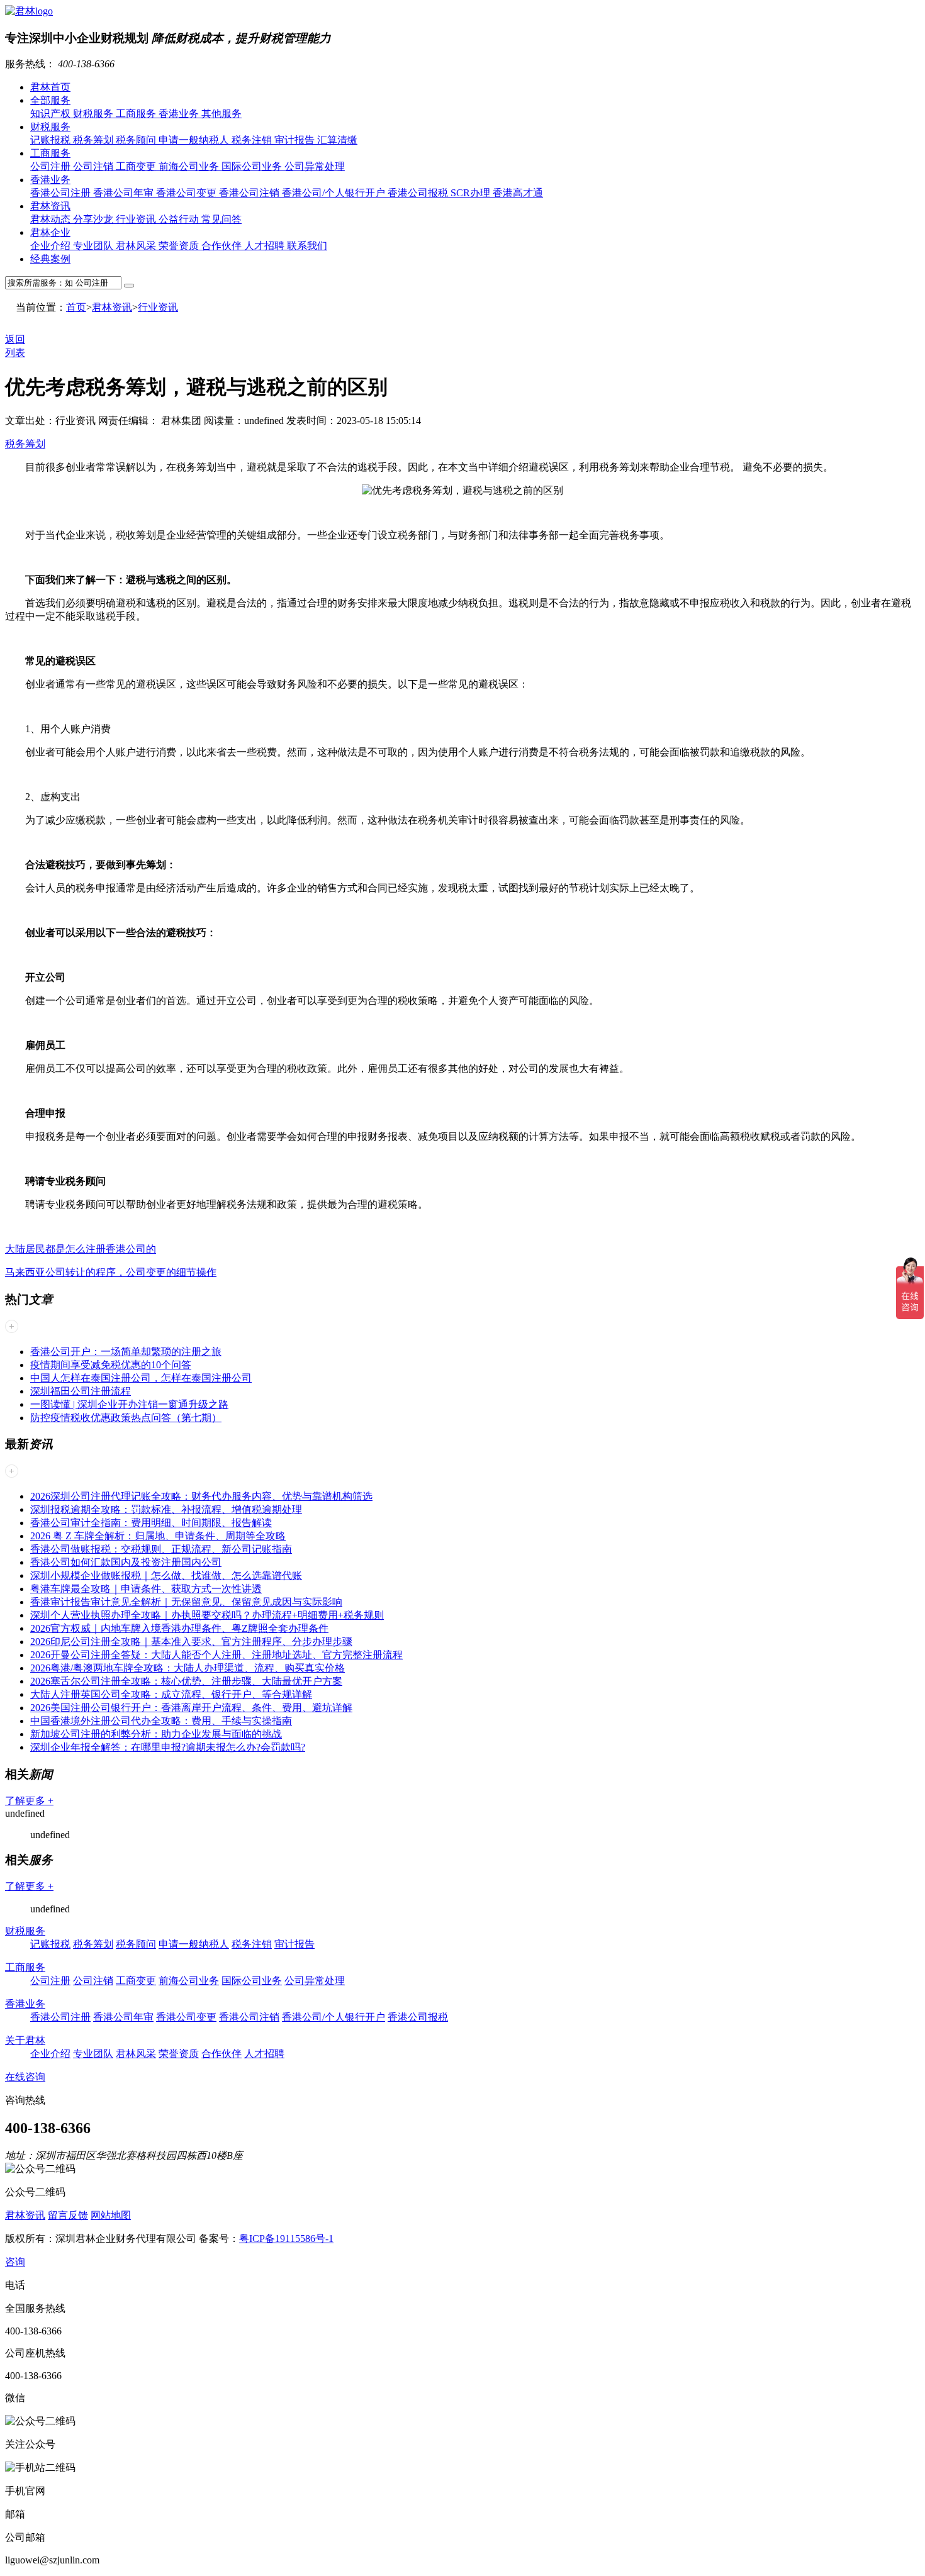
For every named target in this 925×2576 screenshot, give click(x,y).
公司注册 (52, 166)
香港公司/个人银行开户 (335, 193)
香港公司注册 (62, 193)
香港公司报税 (419, 193)
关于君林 (25, 2040)
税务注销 (253, 140)
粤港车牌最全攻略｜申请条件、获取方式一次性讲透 (146, 1589)
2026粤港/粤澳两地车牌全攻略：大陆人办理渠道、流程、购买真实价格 (188, 1668)
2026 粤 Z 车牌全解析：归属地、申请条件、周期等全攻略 (158, 1536)
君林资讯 (50, 206)
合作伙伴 (223, 246)
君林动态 (52, 219)
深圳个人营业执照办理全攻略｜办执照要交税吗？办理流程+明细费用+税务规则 (207, 1615)
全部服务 (50, 100)
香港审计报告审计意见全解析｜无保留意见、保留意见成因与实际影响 (186, 1602)
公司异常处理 (315, 166)
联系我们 (307, 246)
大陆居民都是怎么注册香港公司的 (81, 1249)
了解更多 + (29, 1801)
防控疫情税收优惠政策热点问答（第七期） (126, 1418)
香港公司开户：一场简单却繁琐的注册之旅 (126, 1352)
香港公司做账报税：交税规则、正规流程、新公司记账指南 (161, 1549)
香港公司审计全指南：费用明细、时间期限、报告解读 (151, 1523)
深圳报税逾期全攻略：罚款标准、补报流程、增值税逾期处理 (166, 1509)
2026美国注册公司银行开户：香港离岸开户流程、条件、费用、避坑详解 (191, 1708)
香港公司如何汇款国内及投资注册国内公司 (126, 1562)
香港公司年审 (125, 193)
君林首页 (50, 87)
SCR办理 (472, 193)
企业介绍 (52, 246)
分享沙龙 (94, 219)
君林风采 (137, 246)
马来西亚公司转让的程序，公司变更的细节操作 (111, 1272)
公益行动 (180, 219)
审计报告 (296, 140)
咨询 (15, 2262)
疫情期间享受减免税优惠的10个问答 (111, 1365)
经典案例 (50, 259)
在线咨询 (25, 2077)
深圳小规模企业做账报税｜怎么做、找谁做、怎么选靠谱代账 (166, 1575)
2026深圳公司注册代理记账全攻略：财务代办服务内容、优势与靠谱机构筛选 (201, 1496)
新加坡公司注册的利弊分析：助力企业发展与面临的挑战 (156, 1734)
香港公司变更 (188, 193)
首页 (76, 307)
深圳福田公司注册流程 (81, 1391)
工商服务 (137, 114)
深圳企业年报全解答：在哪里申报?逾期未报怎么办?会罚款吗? (168, 1747)
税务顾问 (137, 140)
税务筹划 (94, 140)
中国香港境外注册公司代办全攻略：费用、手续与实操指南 (161, 1721)
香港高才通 (518, 193)
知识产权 (52, 114)
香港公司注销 (250, 193)
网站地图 (111, 2215)
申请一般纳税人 (195, 140)
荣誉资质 (180, 246)
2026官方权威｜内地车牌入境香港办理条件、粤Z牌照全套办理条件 (179, 1628)
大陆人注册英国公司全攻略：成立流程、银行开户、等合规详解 (171, 1694)
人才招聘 (266, 246)
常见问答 (221, 219)
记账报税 (52, 140)
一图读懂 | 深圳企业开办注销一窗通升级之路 (129, 1404)
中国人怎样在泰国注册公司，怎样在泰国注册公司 (141, 1378)
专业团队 (94, 246)
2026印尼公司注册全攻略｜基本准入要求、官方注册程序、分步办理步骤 (191, 1642)
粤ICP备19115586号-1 (286, 2239)
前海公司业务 (190, 166)
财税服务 (94, 114)
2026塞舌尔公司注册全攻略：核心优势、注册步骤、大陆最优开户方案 (186, 1681)
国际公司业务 (253, 166)
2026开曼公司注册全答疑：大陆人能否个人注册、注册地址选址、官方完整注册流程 (216, 1655)
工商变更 (137, 166)
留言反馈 (68, 2215)
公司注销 (94, 166)
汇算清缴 (337, 140)
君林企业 (50, 232)
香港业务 (180, 114)
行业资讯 (137, 219)
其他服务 (221, 114)
